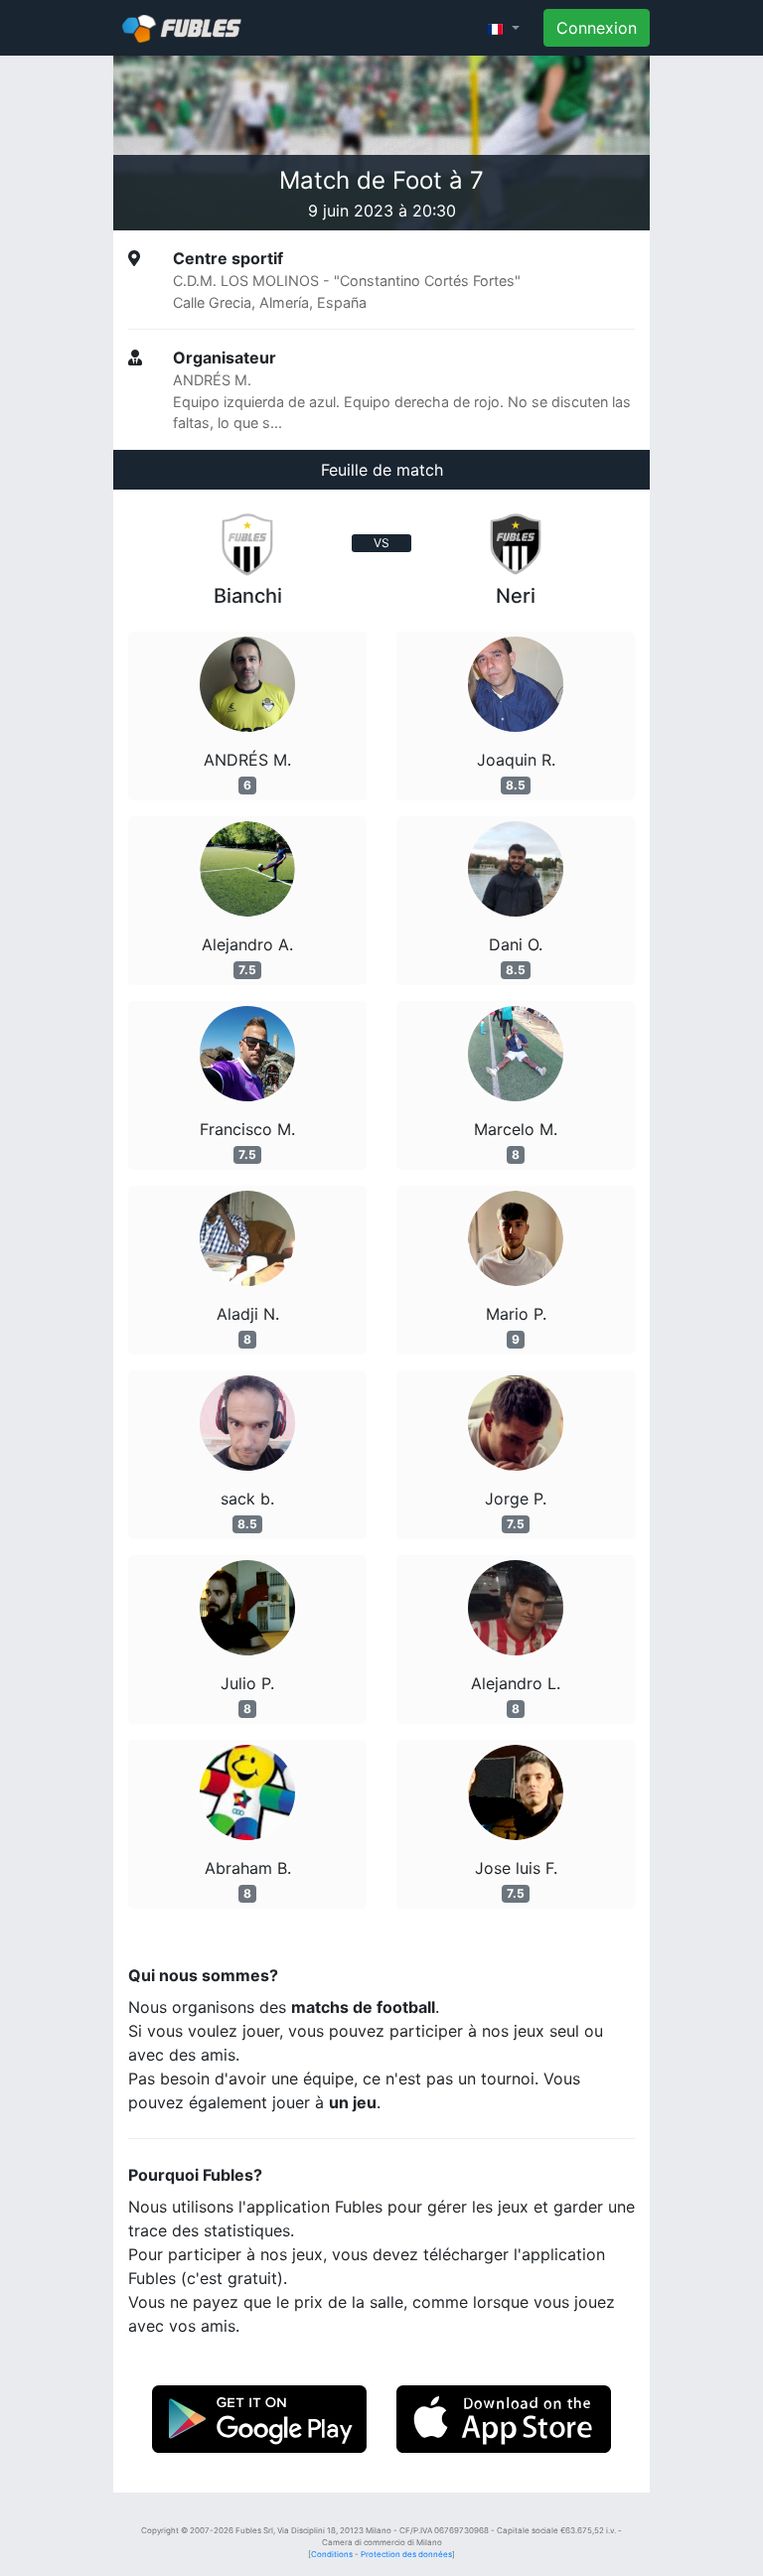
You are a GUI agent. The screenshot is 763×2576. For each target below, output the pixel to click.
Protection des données (406, 2554)
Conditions (332, 2554)
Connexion (597, 28)
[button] (503, 28)
